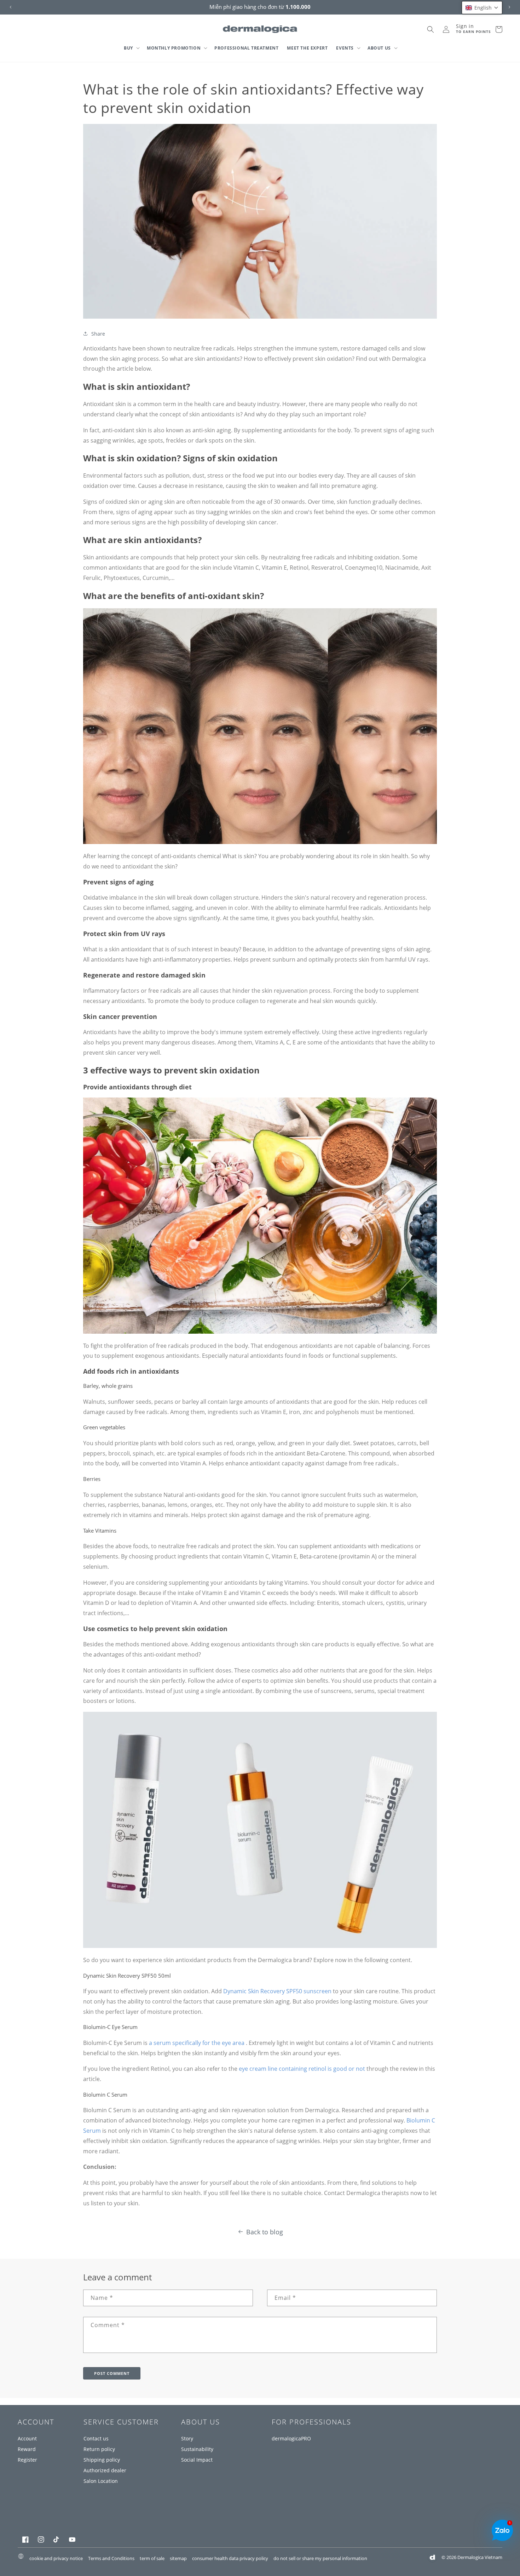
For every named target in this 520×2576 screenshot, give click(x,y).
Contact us (96, 2438)
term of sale (152, 2558)
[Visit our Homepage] (260, 29)
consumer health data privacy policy (230, 2558)
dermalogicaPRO (291, 2438)
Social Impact (197, 2460)
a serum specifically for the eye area (197, 2043)
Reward (27, 2449)
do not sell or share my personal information (320, 2558)
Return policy (99, 2449)
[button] (131, 48)
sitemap (178, 2558)
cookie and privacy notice (56, 2558)
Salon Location (101, 2481)
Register (27, 2460)
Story (187, 2438)
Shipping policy (102, 2460)
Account (27, 2438)
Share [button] (98, 334)
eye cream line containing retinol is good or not (302, 2069)
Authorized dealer (105, 2470)
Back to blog (265, 2232)
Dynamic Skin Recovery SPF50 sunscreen (277, 1991)
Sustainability (197, 2449)
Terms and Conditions (111, 2558)
